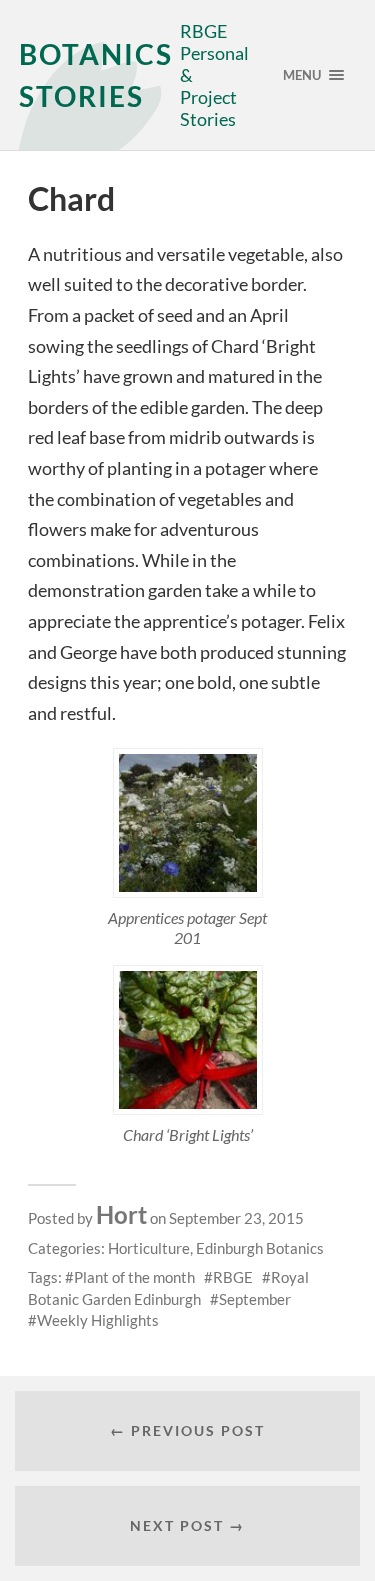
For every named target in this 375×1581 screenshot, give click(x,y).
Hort (121, 1214)
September (255, 1299)
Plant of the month (134, 1277)
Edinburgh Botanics (260, 1248)
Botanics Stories (96, 75)
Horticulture (149, 1248)
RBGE (233, 1277)
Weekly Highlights (98, 1320)
